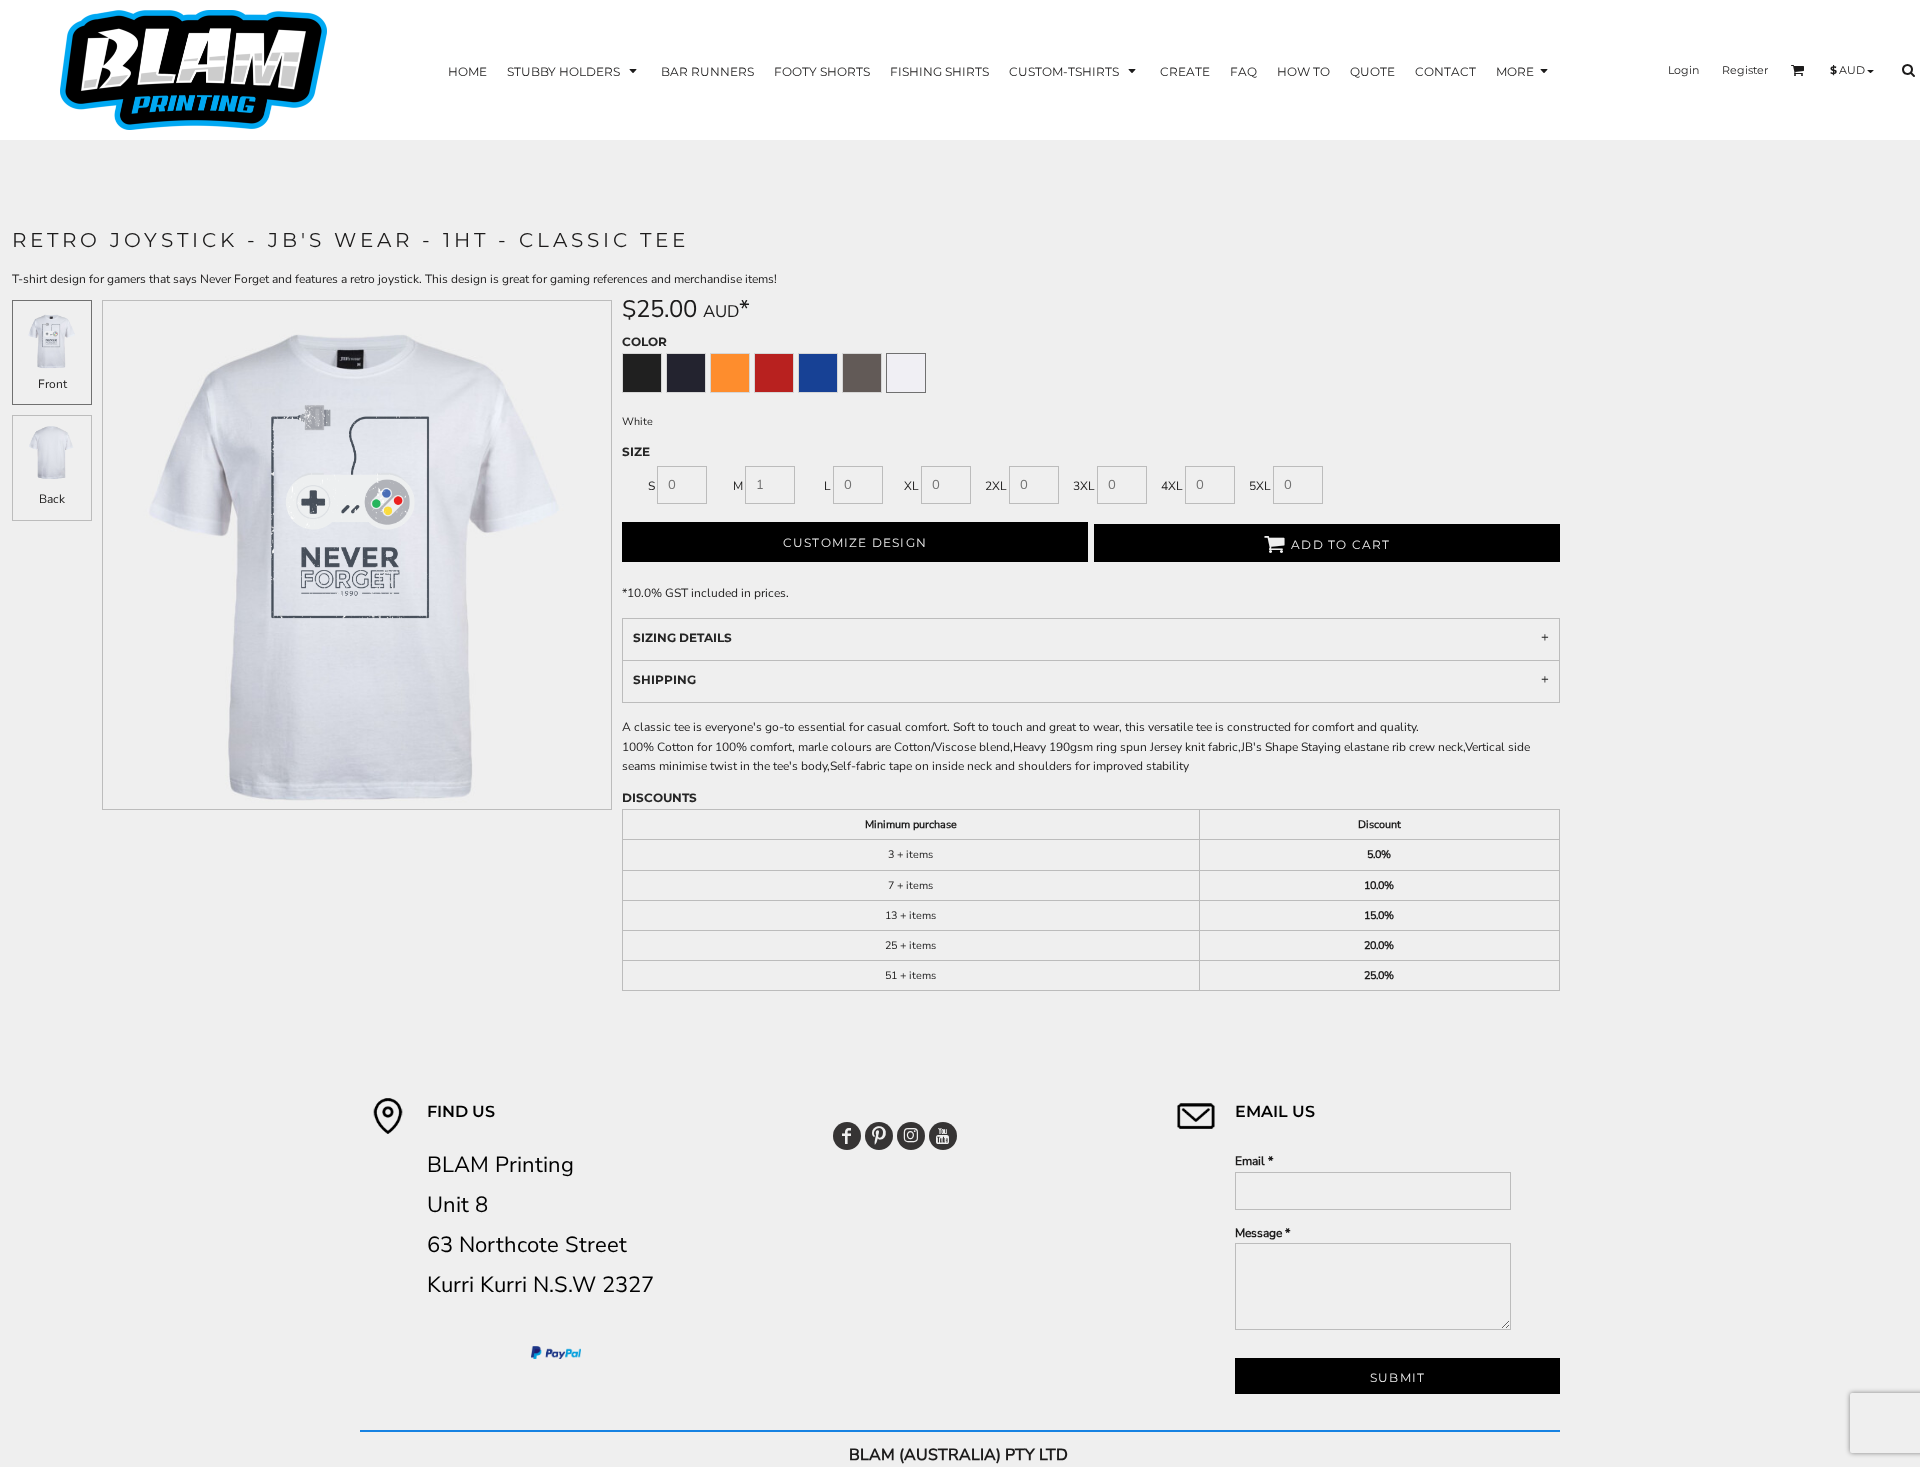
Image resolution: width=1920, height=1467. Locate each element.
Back (52, 499)
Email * (1254, 1161)
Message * (1262, 1233)
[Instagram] (911, 1136)
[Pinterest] (879, 1136)
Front (52, 384)
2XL (996, 486)
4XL (1172, 486)
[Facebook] (847, 1136)
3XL (1084, 486)
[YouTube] (943, 1136)
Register (1745, 70)
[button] (574, 70)
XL (911, 486)
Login (1683, 70)
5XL (1260, 486)
